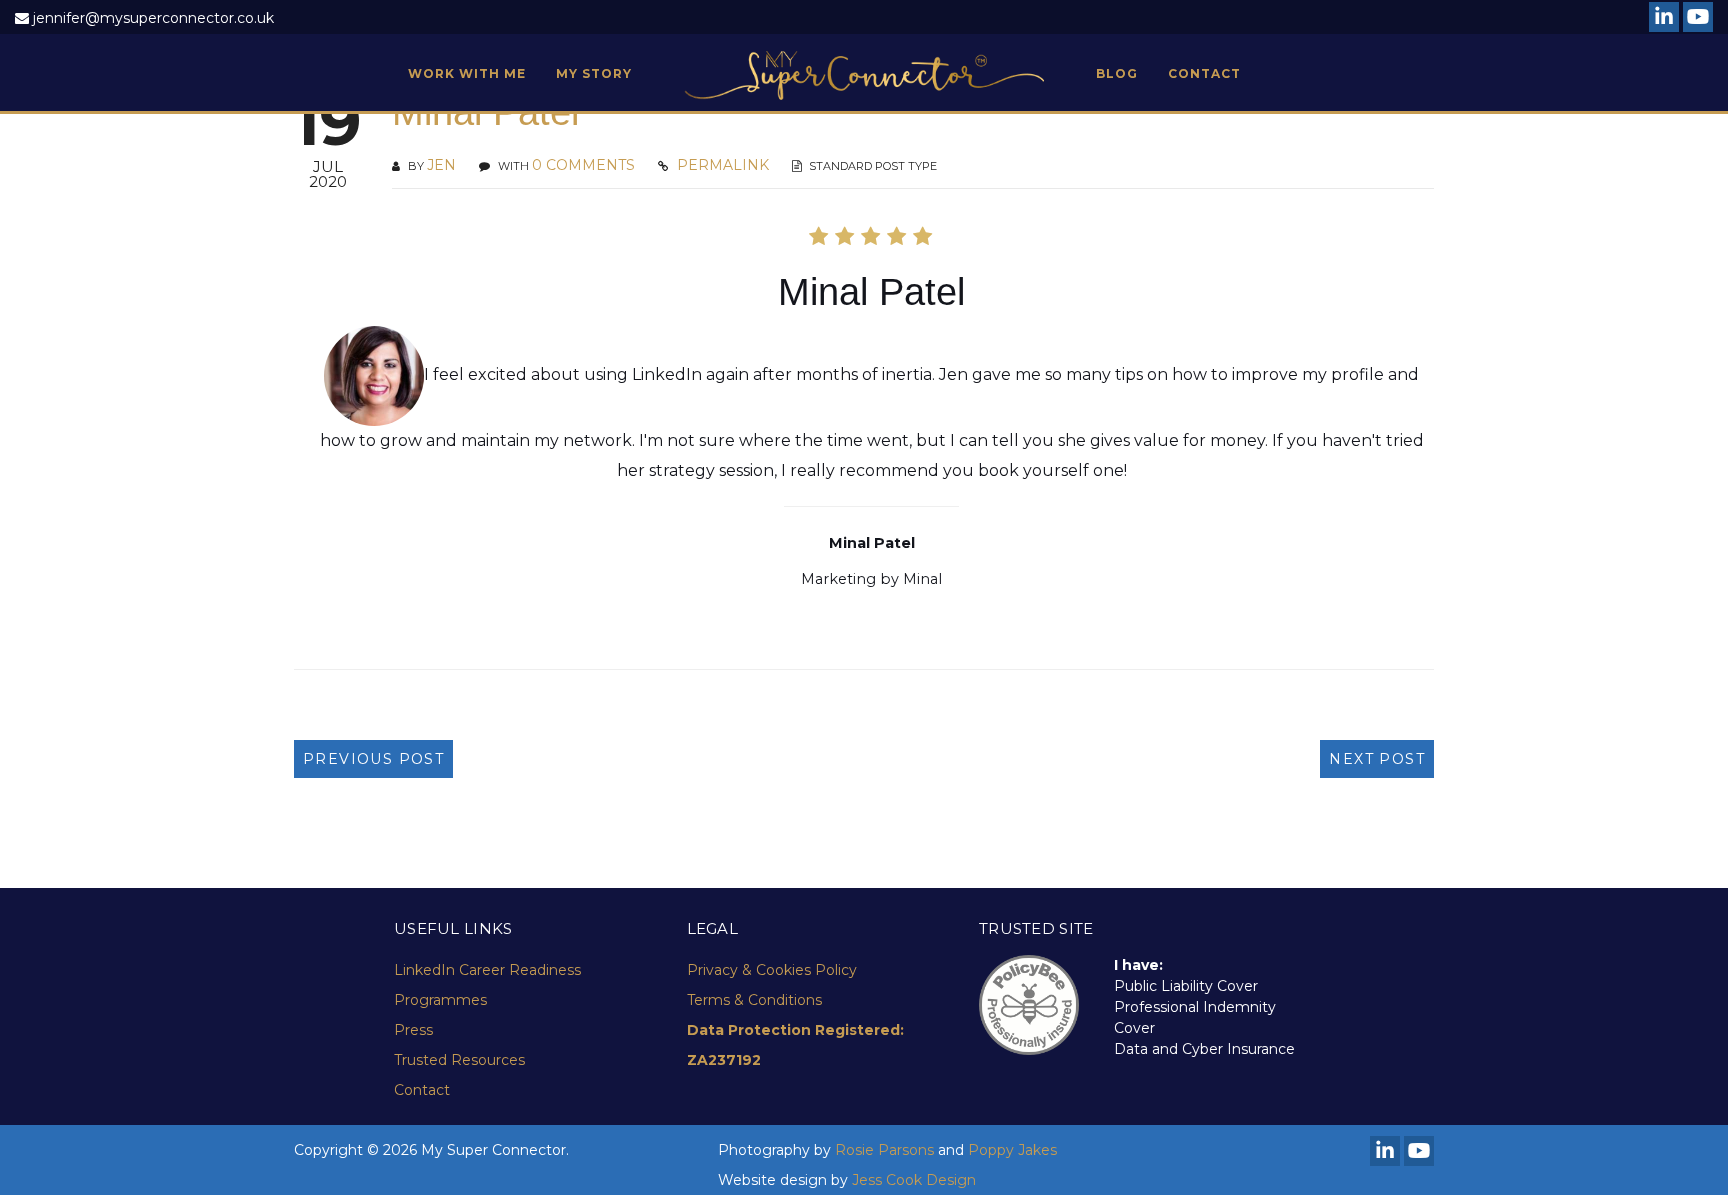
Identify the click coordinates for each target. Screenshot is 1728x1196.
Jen (441, 165)
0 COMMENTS (583, 165)
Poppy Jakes (1012, 1150)
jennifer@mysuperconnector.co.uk (153, 18)
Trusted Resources (459, 1060)
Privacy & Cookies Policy (772, 970)
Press (413, 1030)
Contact (422, 1090)
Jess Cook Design (914, 1180)
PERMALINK (721, 165)
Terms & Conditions (754, 1000)
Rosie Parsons (884, 1150)
